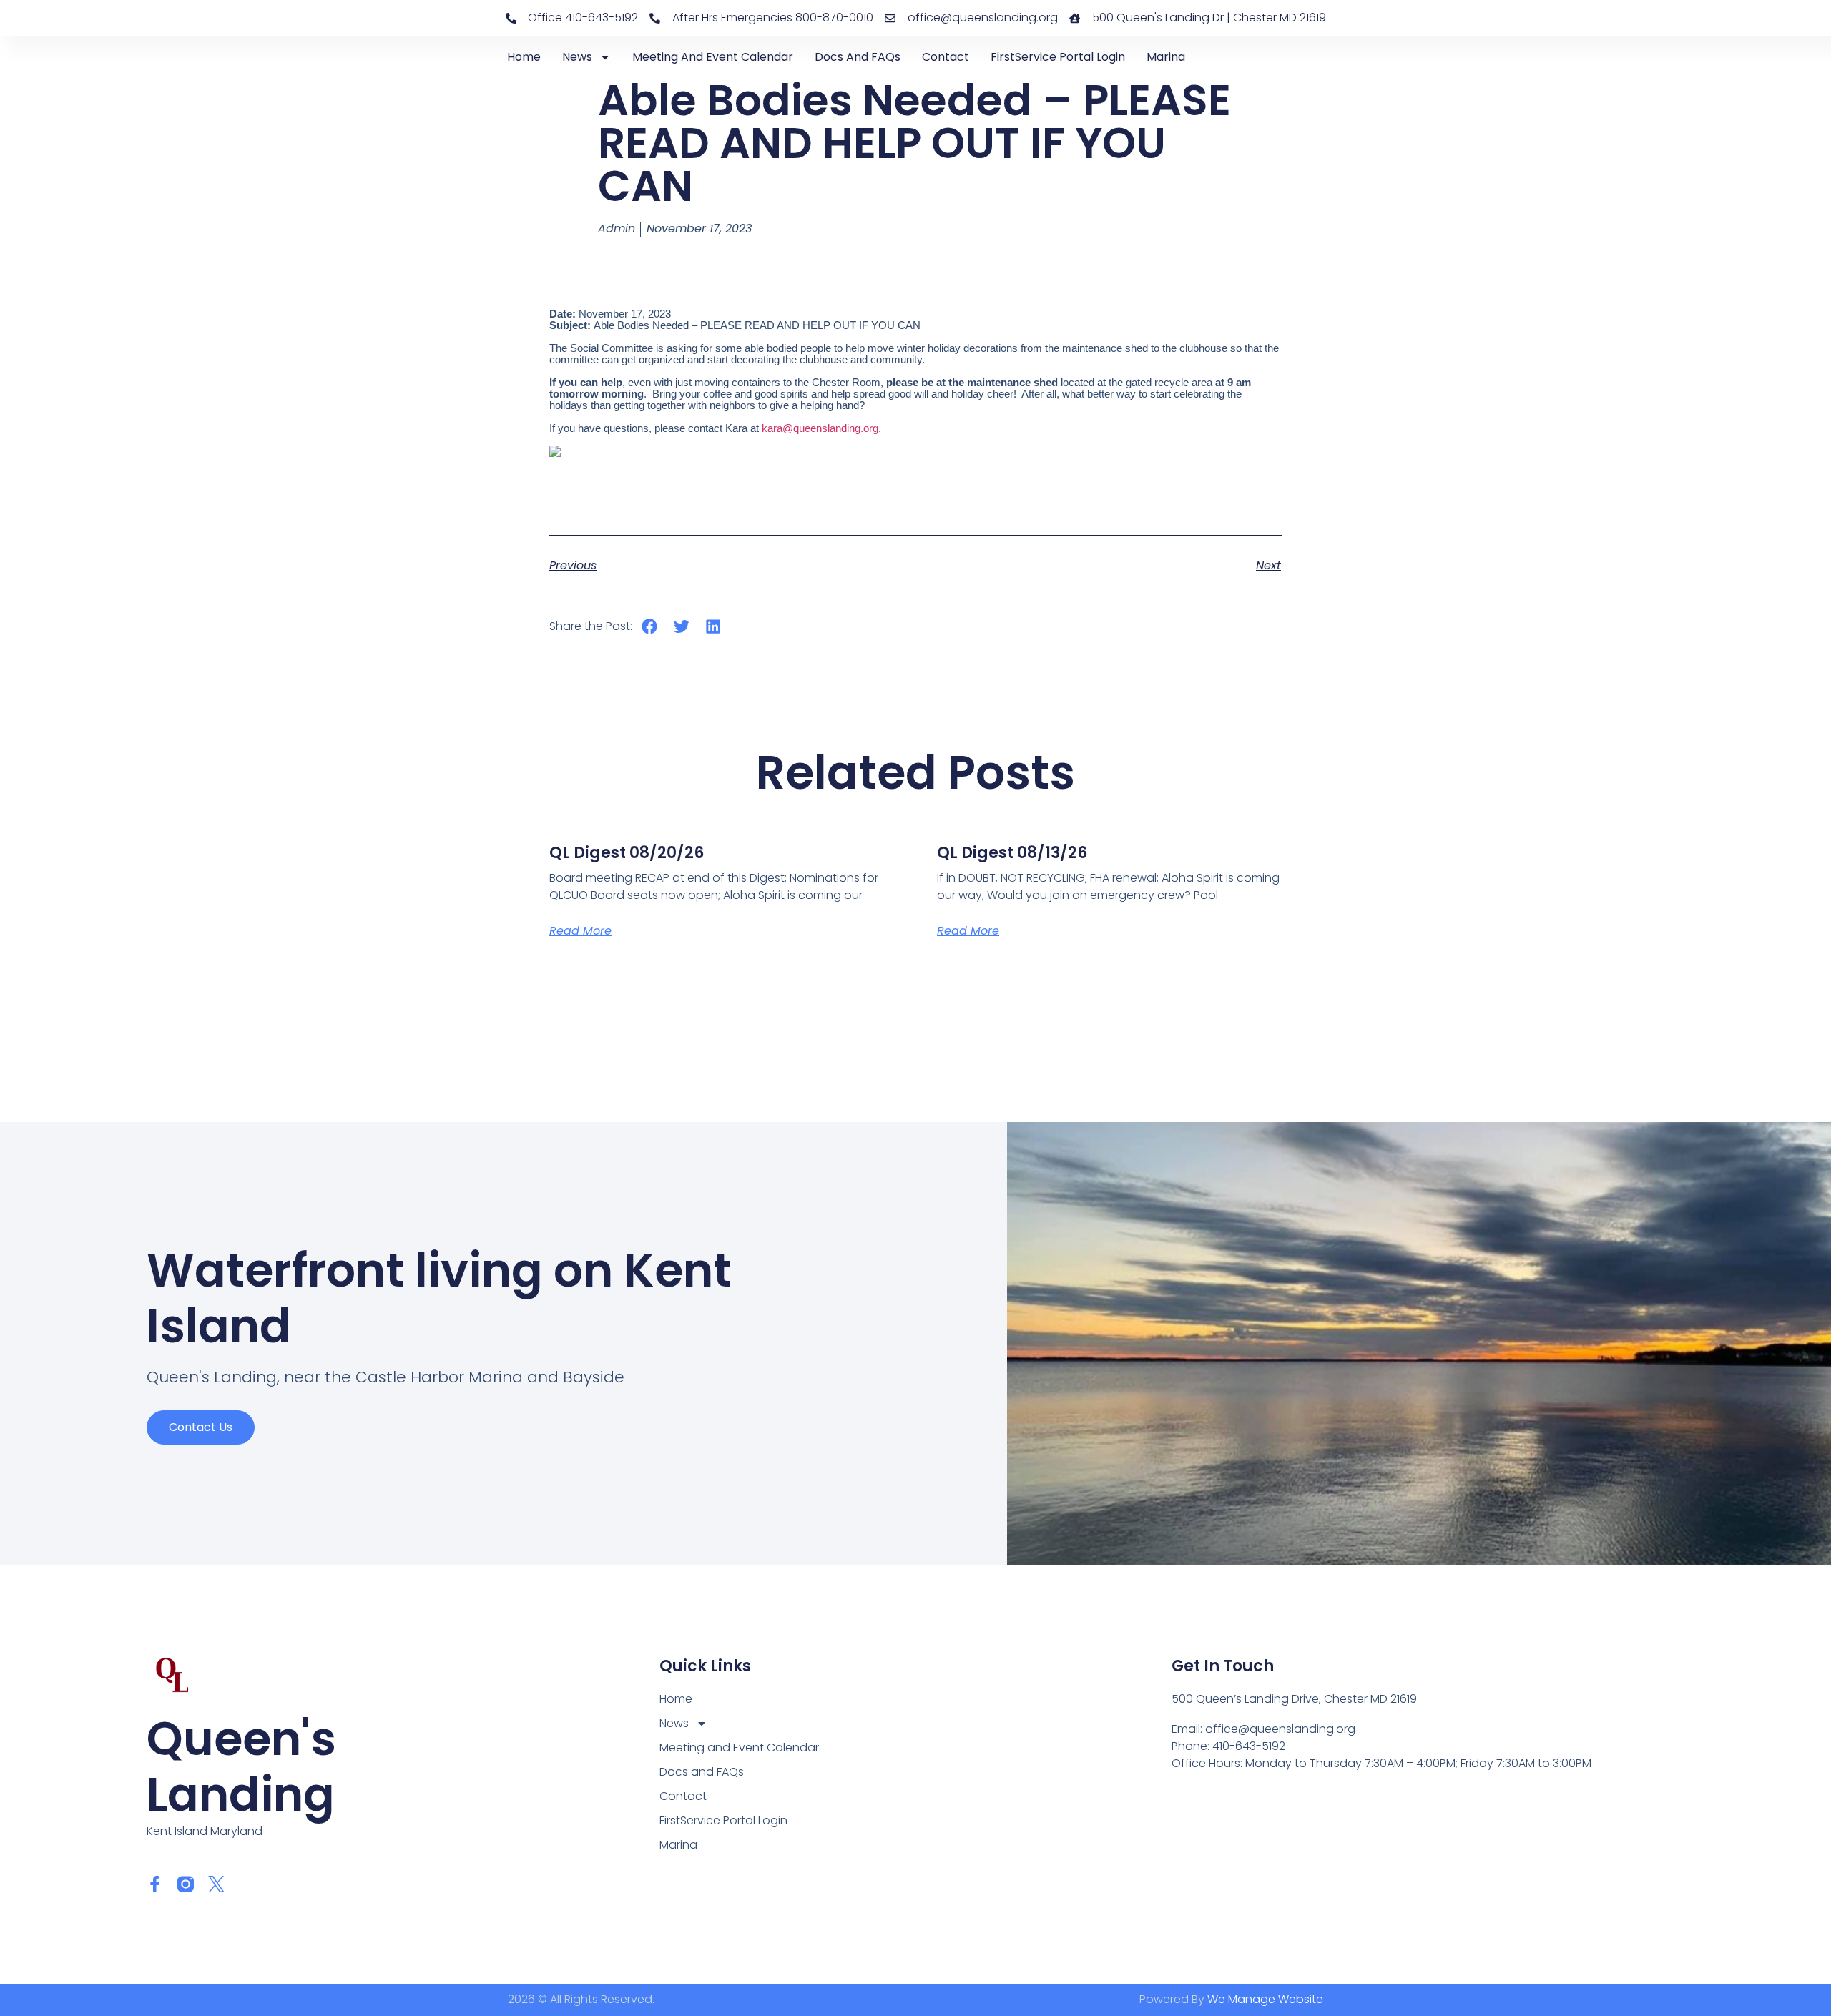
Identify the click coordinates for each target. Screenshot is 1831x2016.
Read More (580, 931)
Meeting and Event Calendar (713, 57)
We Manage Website (1265, 1999)
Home (524, 57)
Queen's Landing (241, 1767)
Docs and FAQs (858, 57)
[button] (650, 626)
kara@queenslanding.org (820, 428)
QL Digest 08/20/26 (627, 853)
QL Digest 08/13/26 (1012, 853)
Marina (1166, 57)
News (577, 57)
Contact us (201, 1427)
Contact (946, 57)
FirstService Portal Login (1058, 57)
